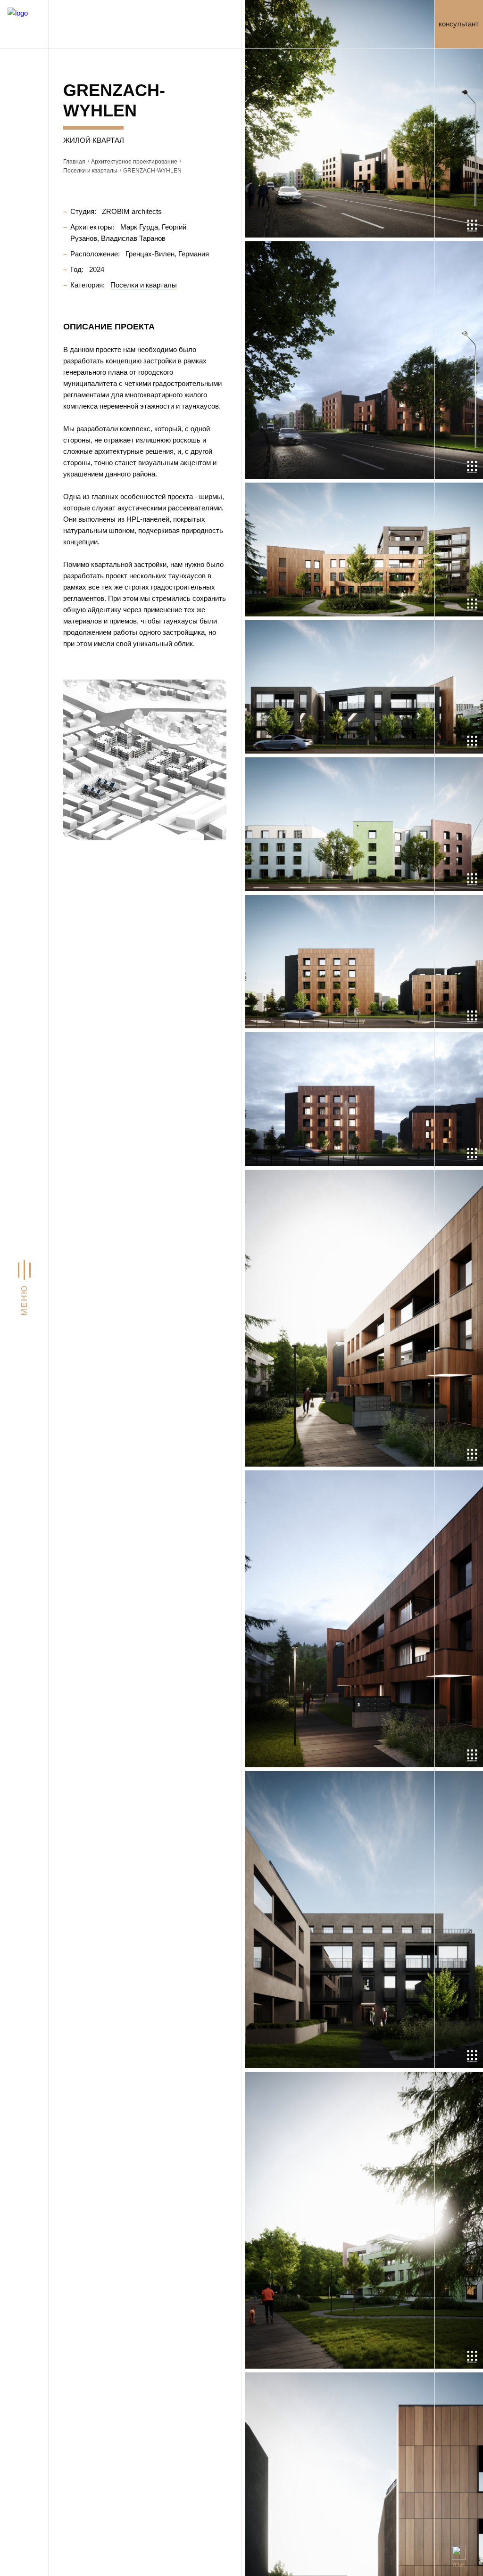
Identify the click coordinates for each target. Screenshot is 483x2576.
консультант (459, 24)
